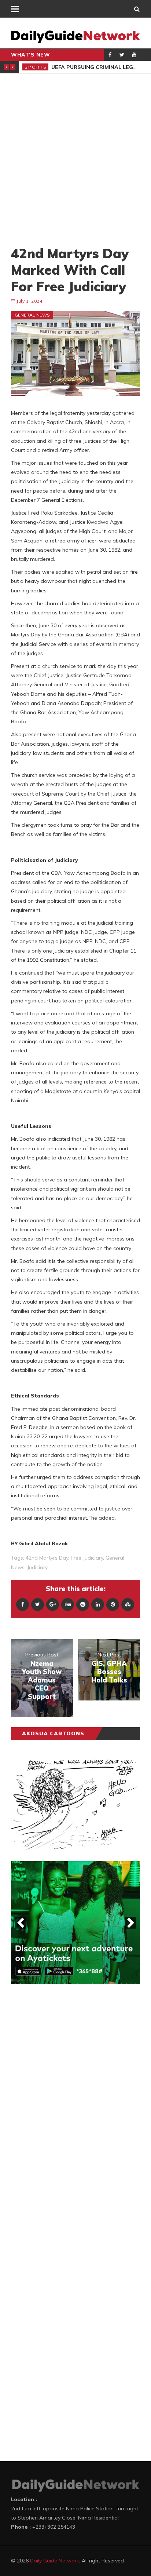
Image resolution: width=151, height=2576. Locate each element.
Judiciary (37, 1567)
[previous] (21, 1923)
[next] (130, 1923)
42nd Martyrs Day (47, 1558)
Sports (36, 67)
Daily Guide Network (55, 2561)
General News (32, 315)
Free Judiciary (87, 1558)
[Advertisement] (75, 159)
